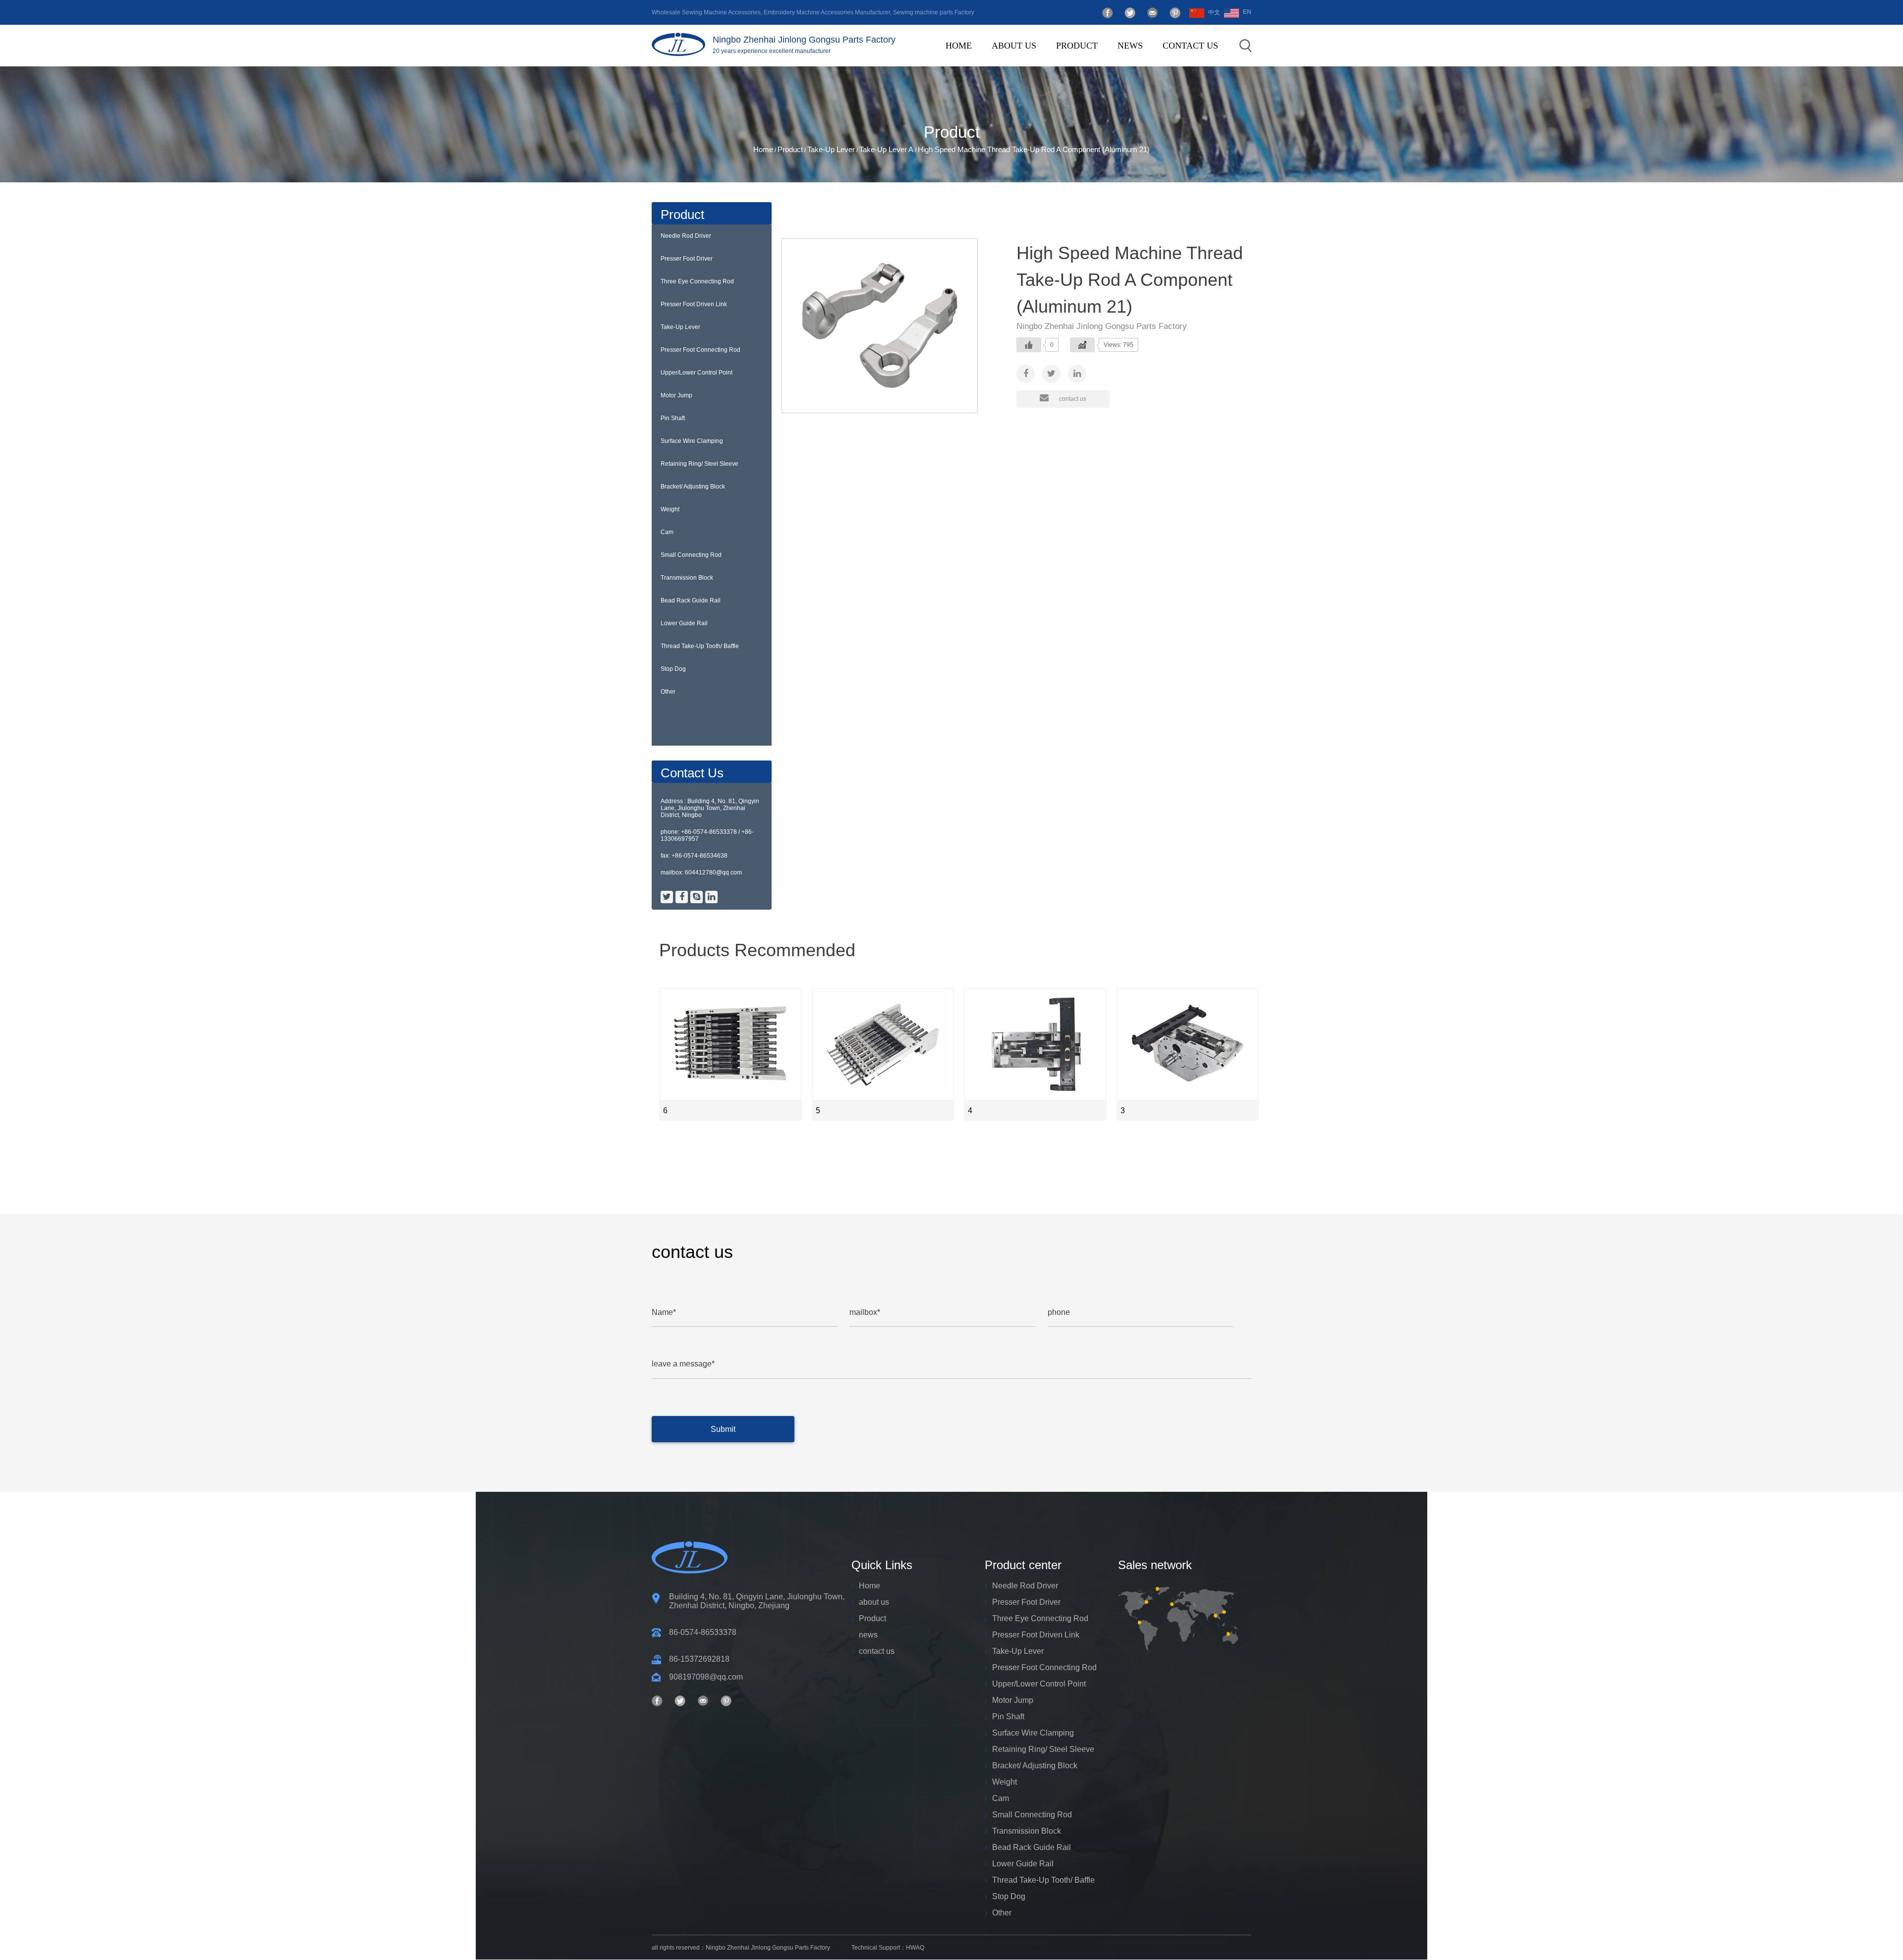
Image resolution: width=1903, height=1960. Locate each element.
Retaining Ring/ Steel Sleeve (700, 464)
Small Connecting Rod (691, 555)
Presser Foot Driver (1113, 64)
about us (1014, 46)
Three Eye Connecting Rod (1110, 63)
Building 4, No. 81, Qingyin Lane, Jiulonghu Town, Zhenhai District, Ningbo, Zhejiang (757, 1601)
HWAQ (915, 1948)
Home (959, 46)
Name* (664, 1312)
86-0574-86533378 (703, 1632)
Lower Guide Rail (684, 623)
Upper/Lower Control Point (697, 373)
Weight (670, 509)
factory (1046, 63)
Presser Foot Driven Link (1108, 62)
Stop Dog (673, 669)
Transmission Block (687, 578)
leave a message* (683, 1364)
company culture (1048, 64)
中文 (1214, 12)
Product (1077, 46)
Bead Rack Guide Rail (691, 600)
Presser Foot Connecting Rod (700, 350)
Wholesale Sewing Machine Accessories (706, 12)
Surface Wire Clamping (692, 441)
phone (1059, 1312)
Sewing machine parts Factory (934, 12)
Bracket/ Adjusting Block (693, 487)
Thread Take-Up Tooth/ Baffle (700, 646)
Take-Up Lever (831, 149)
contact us (1190, 46)
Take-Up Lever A (886, 149)
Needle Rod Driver (686, 236)
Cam (667, 532)
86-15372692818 (699, 1659)
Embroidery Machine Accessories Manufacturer (827, 12)
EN (1247, 12)
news (1130, 46)
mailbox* (865, 1312)
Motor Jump (676, 395)
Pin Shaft (673, 418)
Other (668, 692)
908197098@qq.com (706, 1677)
